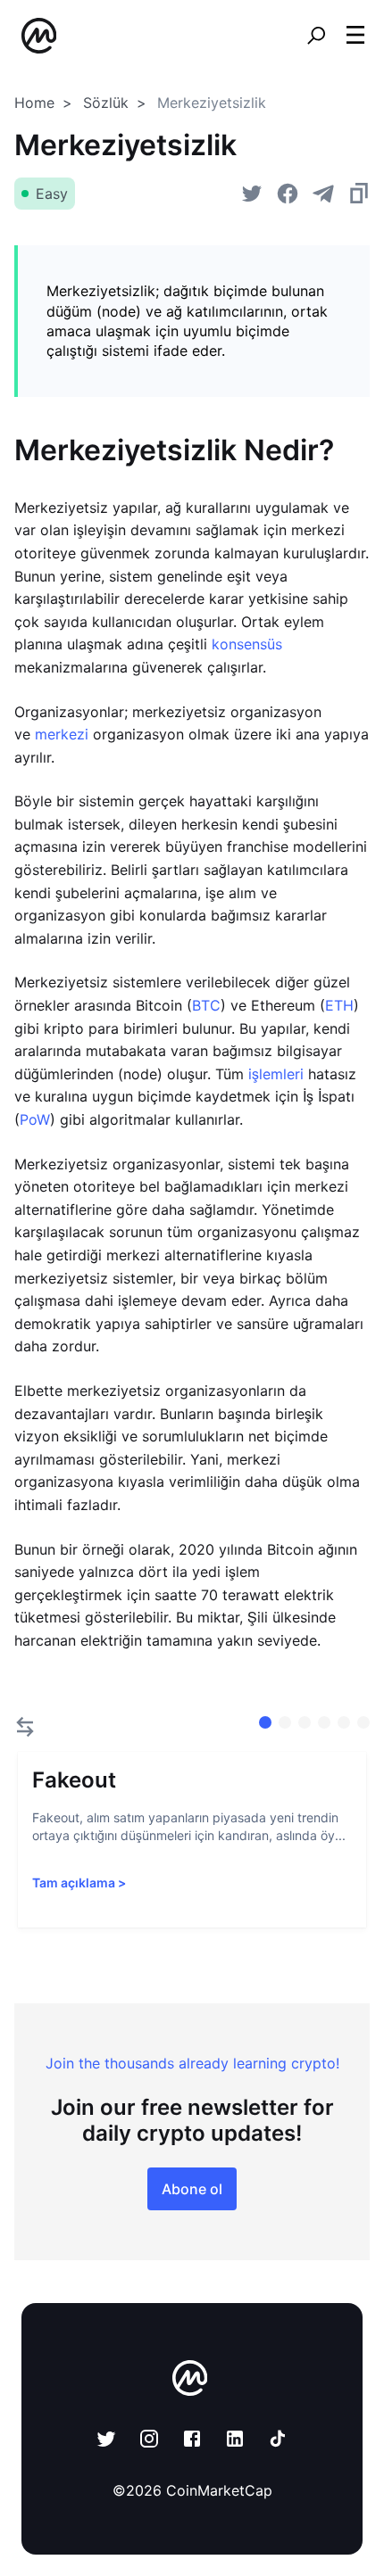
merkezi (62, 734)
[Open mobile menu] (355, 36)
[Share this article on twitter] (252, 194)
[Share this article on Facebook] (288, 194)
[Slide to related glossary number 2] (305, 1722)
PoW (35, 1119)
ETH (339, 1005)
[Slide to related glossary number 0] (265, 1722)
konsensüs (247, 644)
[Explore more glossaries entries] (25, 1727)
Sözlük (106, 103)
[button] (355, 35)
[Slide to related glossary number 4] (344, 1722)
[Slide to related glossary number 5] (363, 1722)
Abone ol (192, 2189)
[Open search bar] (316, 36)
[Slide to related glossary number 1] (285, 1722)
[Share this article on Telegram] (323, 194)
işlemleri (276, 1074)
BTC (206, 1005)
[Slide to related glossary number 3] (324, 1722)
